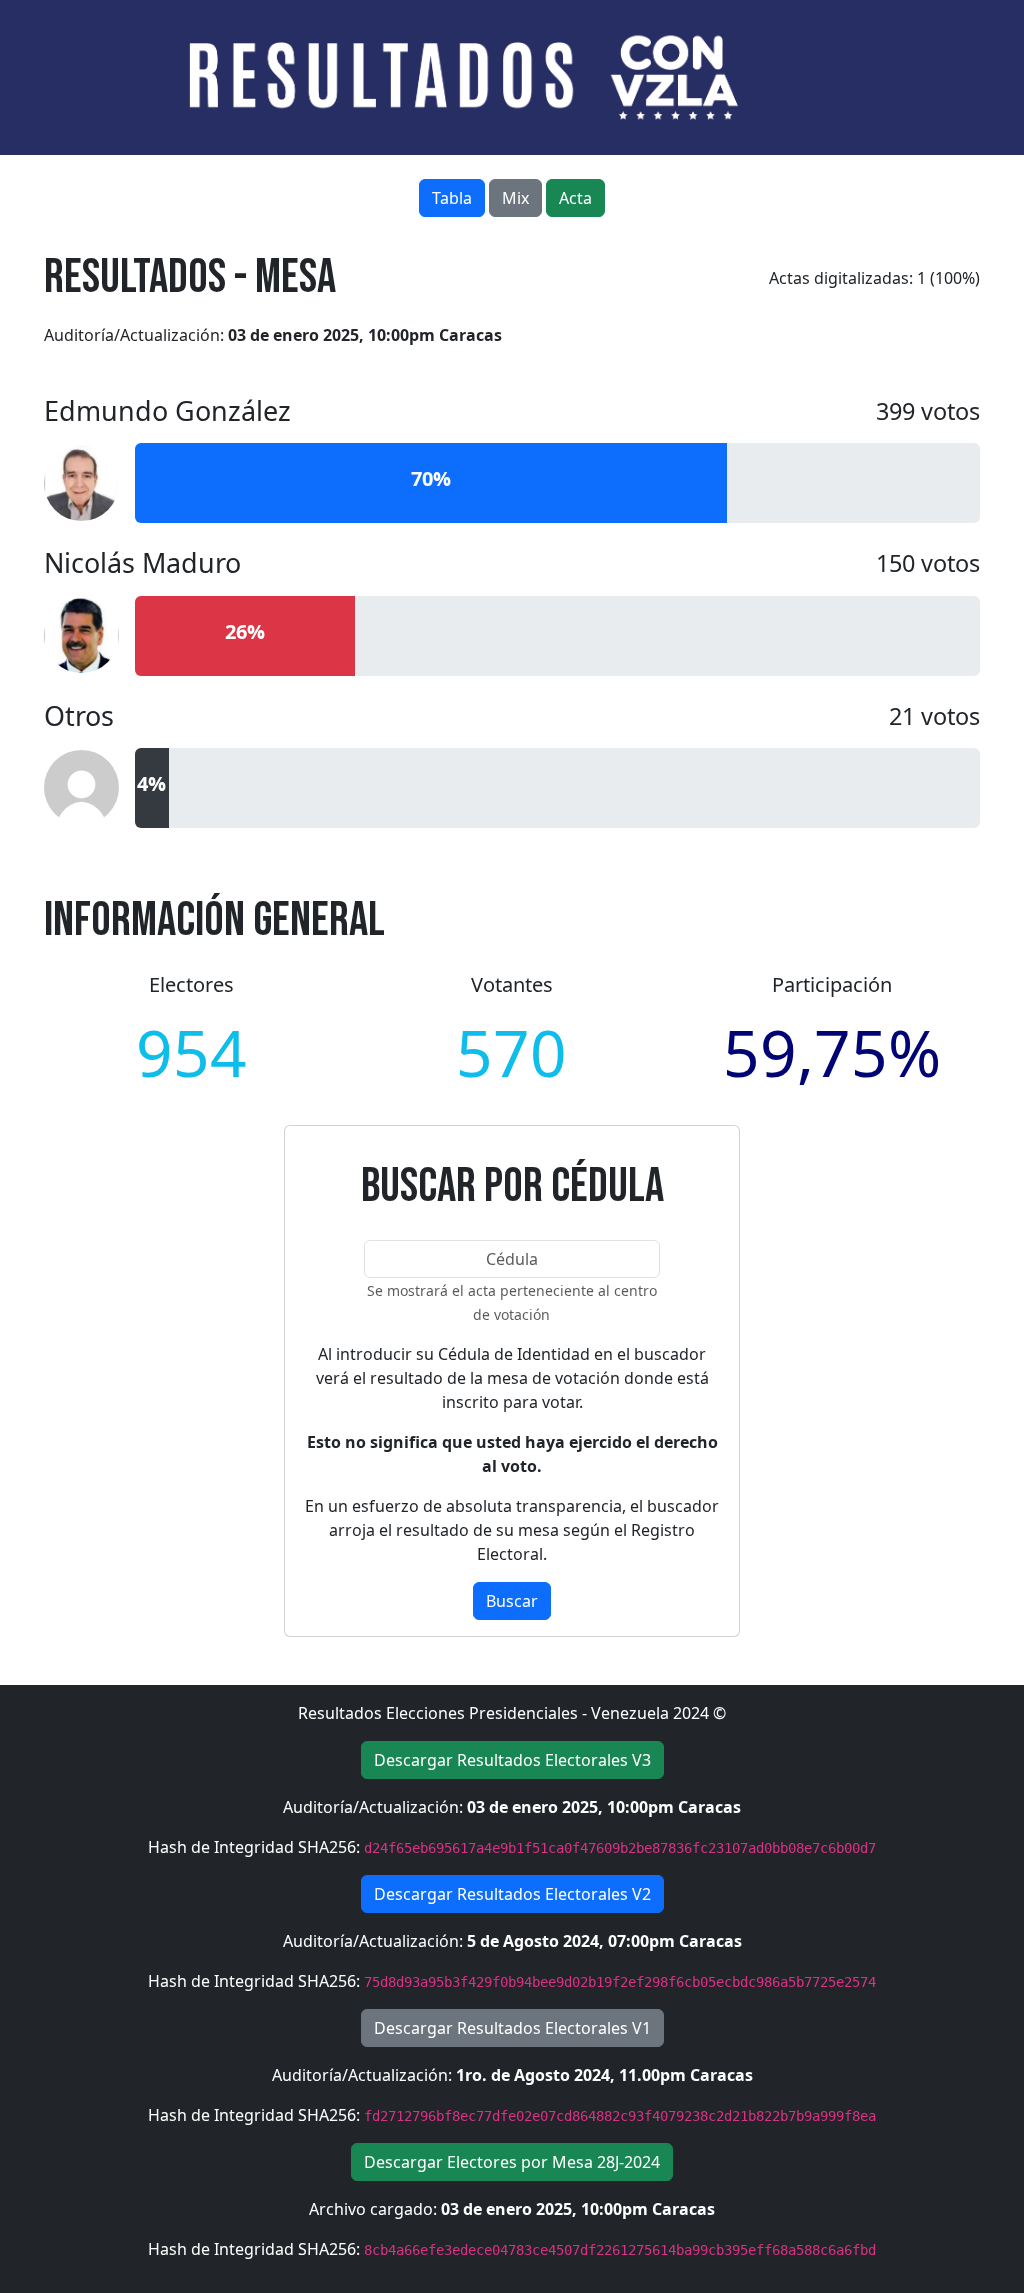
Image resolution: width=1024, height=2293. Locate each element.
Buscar (512, 1601)
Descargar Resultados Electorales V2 (512, 1894)
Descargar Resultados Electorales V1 (512, 2028)
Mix (515, 198)
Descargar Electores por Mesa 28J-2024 (512, 2162)
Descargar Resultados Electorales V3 (512, 1760)
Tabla (452, 198)
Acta (575, 198)
